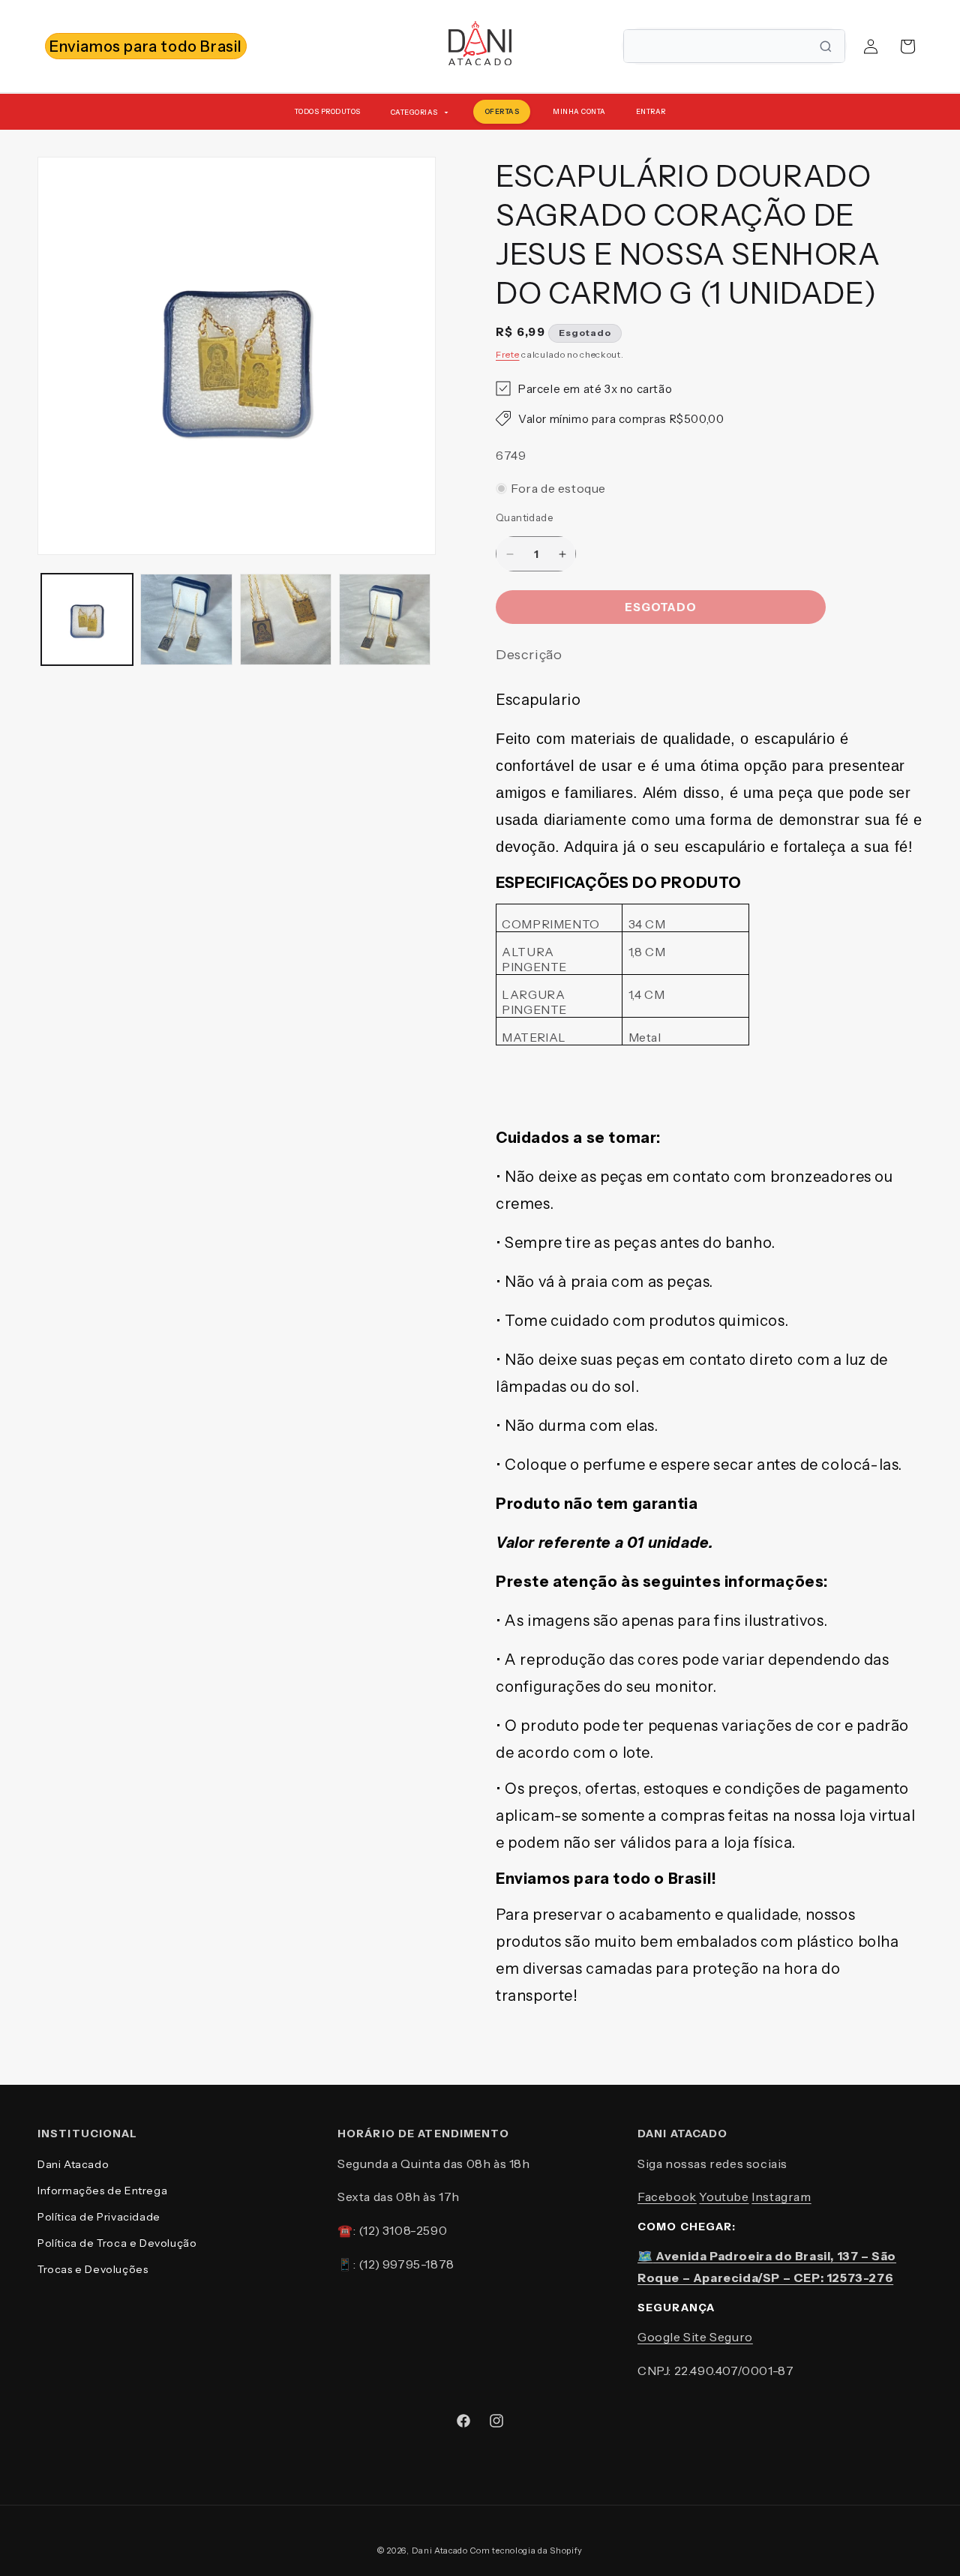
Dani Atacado (73, 2164)
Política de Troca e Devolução (117, 2243)
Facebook (667, 2197)
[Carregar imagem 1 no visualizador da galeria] (87, 619)
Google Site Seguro (695, 2337)
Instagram (781, 2197)
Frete (508, 354)
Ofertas (502, 111)
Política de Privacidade (99, 2217)
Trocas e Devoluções (93, 2269)
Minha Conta (579, 111)
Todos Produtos (328, 111)
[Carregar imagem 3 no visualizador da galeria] (286, 619)
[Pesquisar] (826, 46)
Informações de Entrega (102, 2191)
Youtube (724, 2197)
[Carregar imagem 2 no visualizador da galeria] (186, 619)
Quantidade (524, 517)
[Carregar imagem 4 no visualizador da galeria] (385, 619)
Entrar (651, 111)
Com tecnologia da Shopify (527, 2551)
